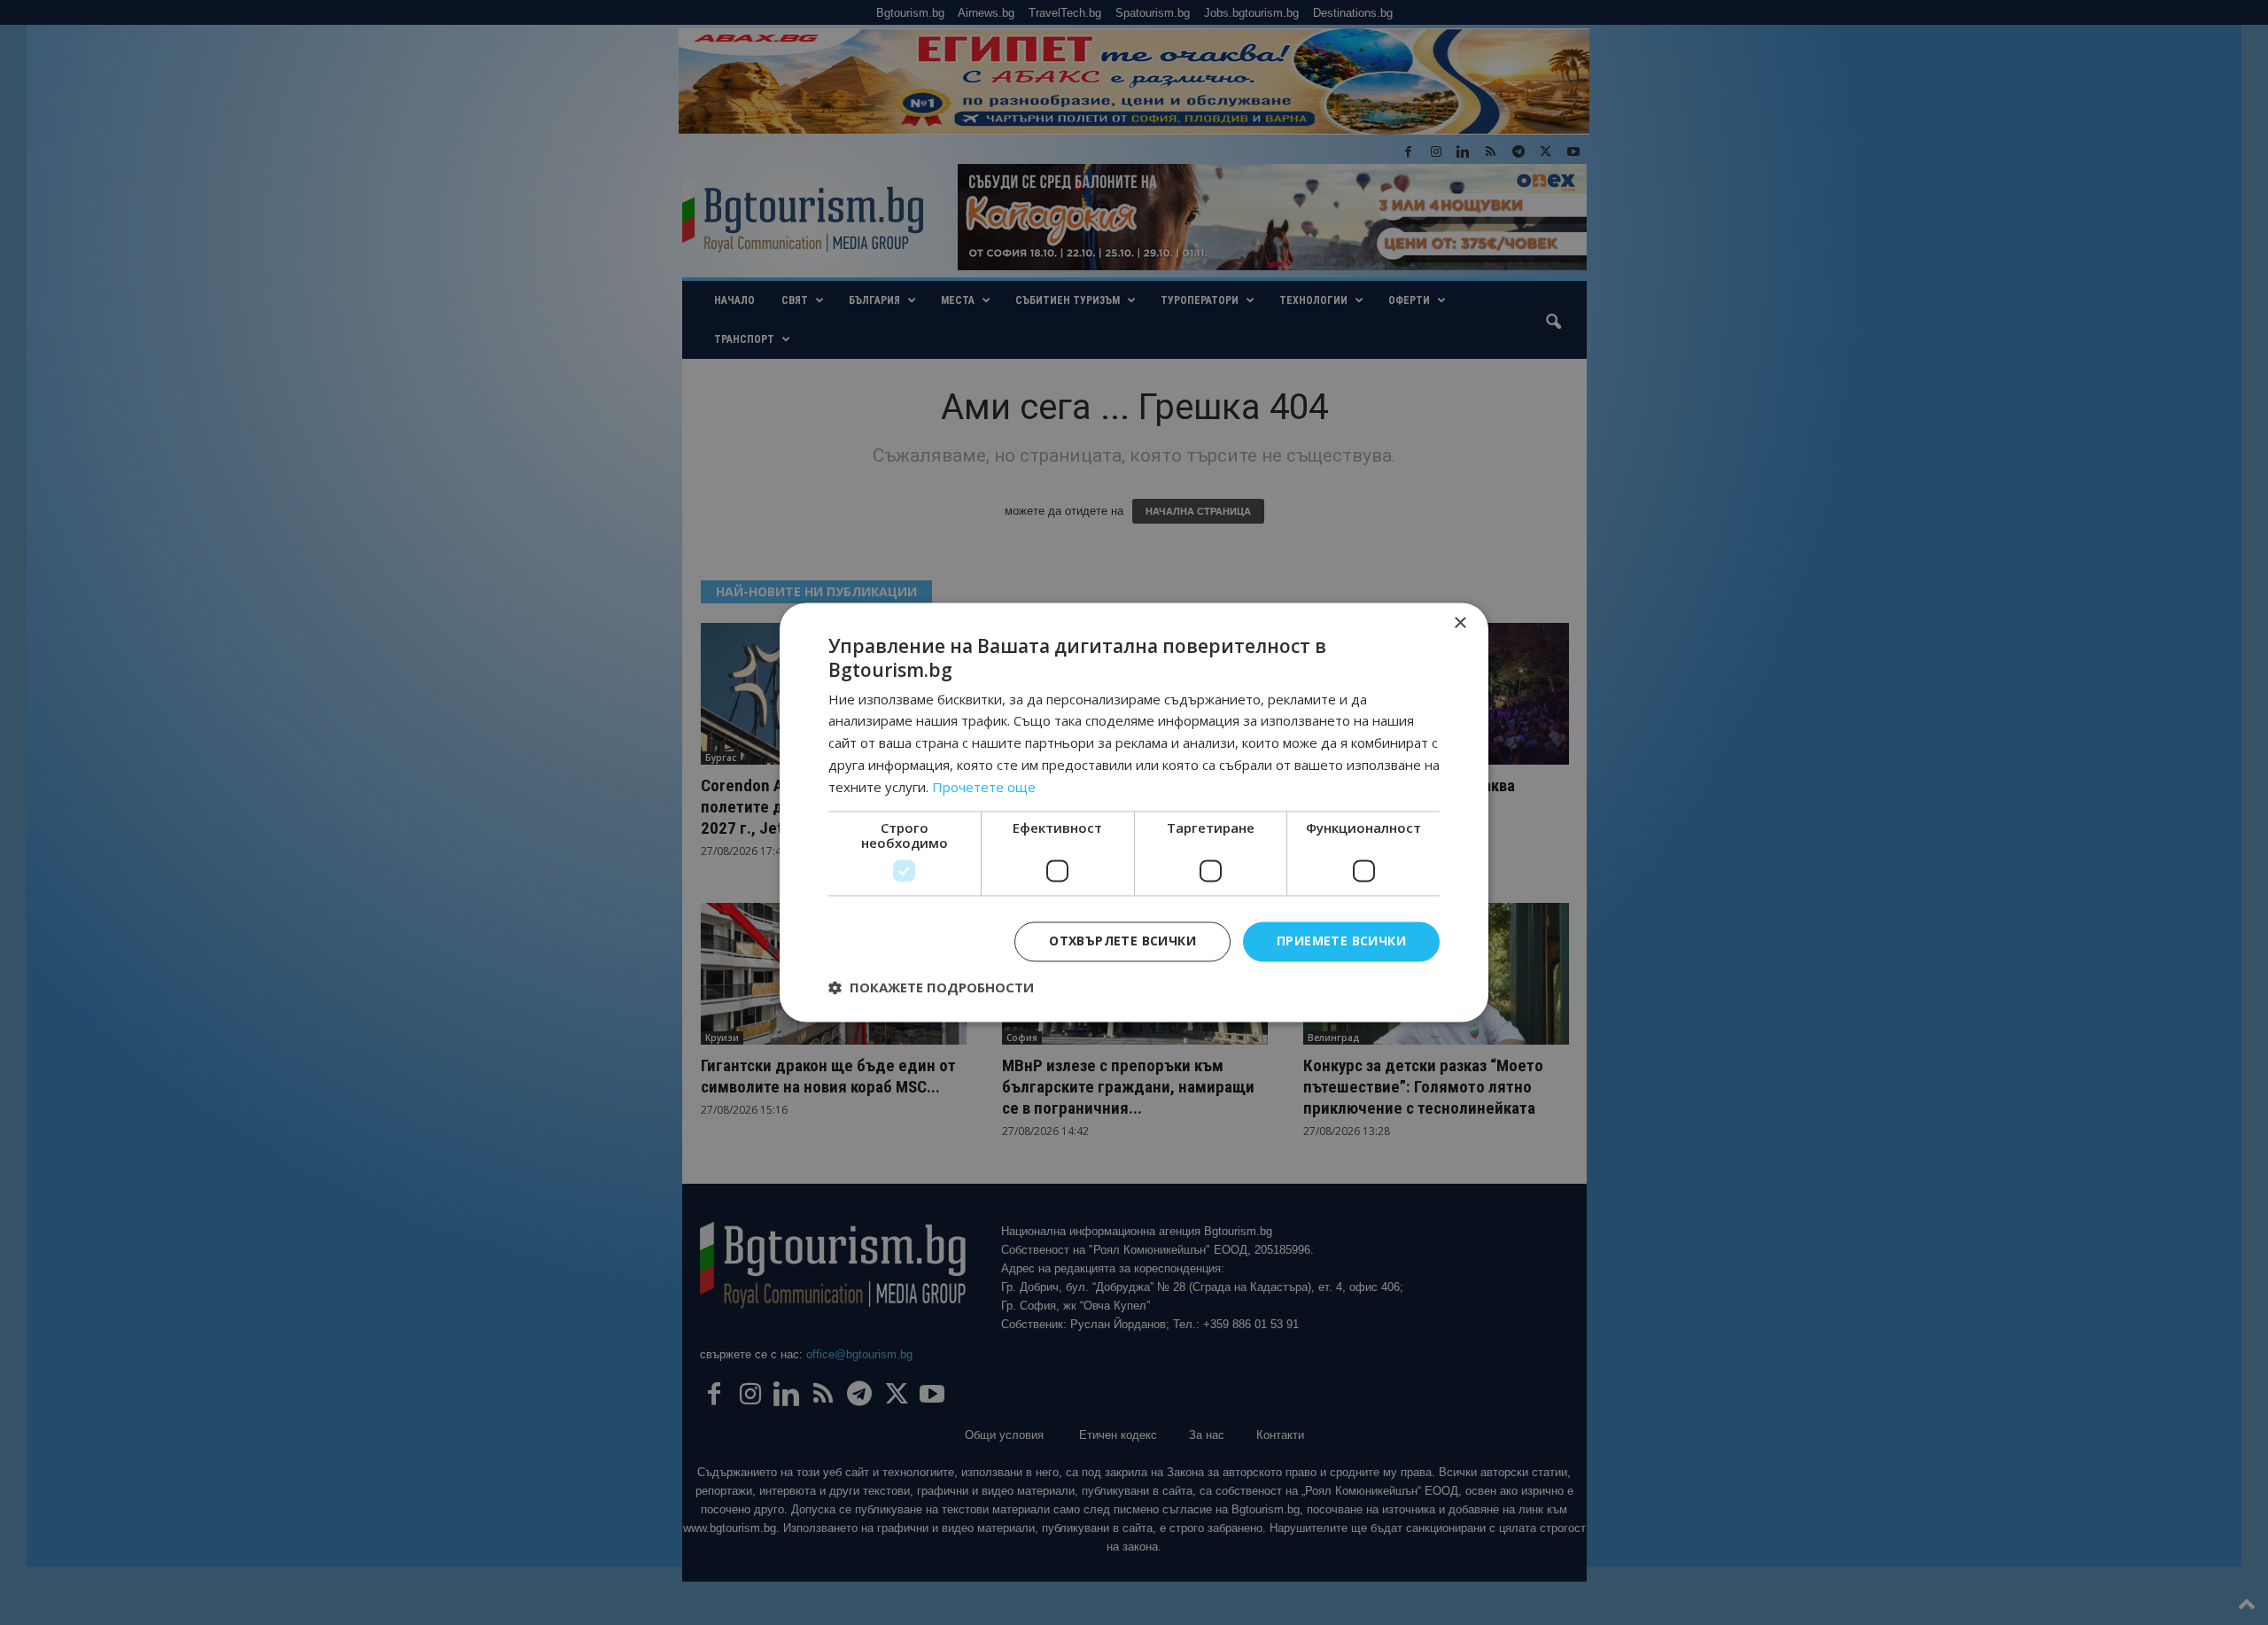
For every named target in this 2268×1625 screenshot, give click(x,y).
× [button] (1460, 623)
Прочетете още (984, 787)
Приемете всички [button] (1341, 941)
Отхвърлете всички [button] (1122, 941)
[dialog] (1134, 812)
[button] (931, 988)
